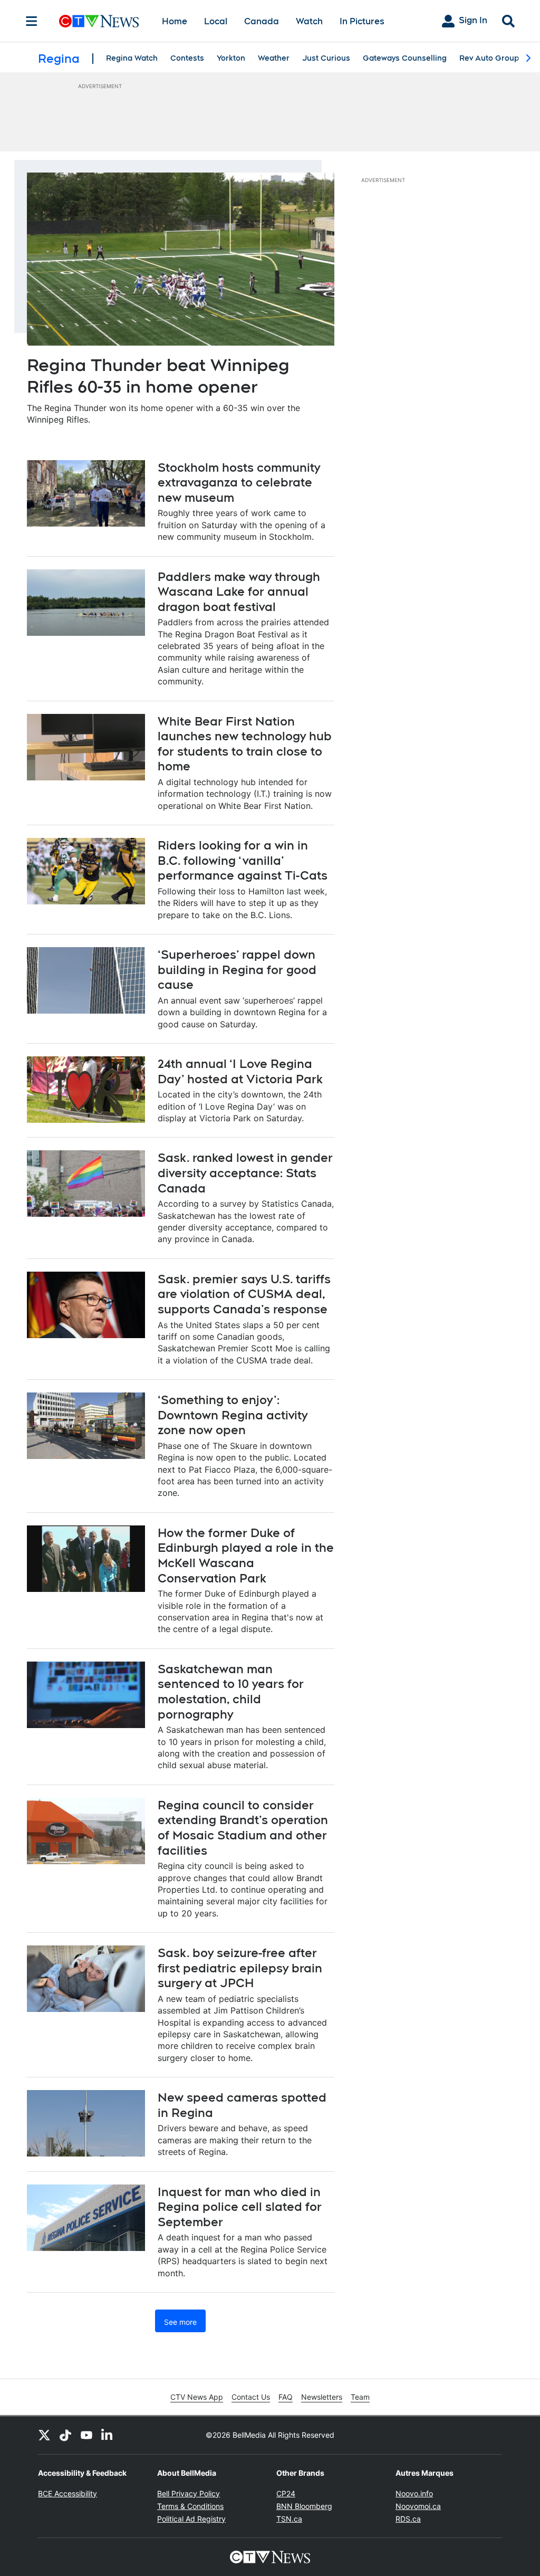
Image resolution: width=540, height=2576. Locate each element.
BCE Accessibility (67, 2493)
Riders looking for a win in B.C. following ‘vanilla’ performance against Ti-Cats (243, 860)
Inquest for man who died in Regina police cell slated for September (240, 2207)
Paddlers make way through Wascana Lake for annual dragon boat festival (239, 592)
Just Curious (326, 58)
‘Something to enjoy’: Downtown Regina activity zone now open (233, 1415)
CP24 (286, 2493)
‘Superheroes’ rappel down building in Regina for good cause (237, 970)
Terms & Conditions (190, 2506)
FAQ (286, 2397)
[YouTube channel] (86, 2435)
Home (175, 21)
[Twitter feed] (44, 2435)
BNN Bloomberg (304, 2506)
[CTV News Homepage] (99, 21)
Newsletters (322, 2397)
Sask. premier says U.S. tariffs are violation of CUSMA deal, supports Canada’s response (244, 1294)
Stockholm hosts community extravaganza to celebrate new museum (239, 483)
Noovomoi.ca (418, 2506)
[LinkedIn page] (108, 2435)
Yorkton (231, 58)
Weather (274, 58)
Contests (187, 58)
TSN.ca (289, 2519)
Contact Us (251, 2397)
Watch (309, 21)
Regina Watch (132, 58)
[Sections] (32, 21)
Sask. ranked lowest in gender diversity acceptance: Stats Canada (245, 1173)
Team (360, 2397)
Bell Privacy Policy (189, 2493)
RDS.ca (408, 2519)
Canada (262, 21)
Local (216, 21)
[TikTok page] (65, 2435)
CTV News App (197, 2397)
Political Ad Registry (191, 2519)
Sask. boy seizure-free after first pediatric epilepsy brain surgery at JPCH (240, 1968)
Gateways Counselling (405, 58)
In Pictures (362, 21)
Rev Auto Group (489, 58)
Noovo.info (414, 2493)
